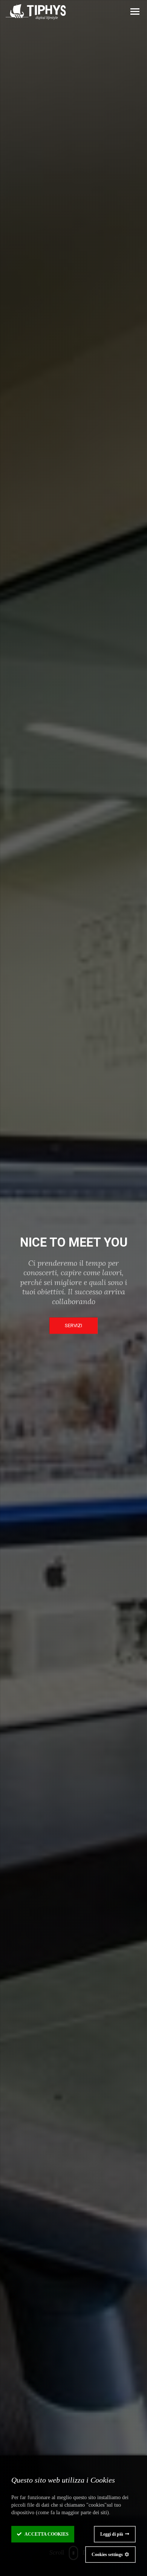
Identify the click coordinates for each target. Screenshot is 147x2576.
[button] (135, 12)
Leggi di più (112, 2534)
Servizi (73, 1326)
